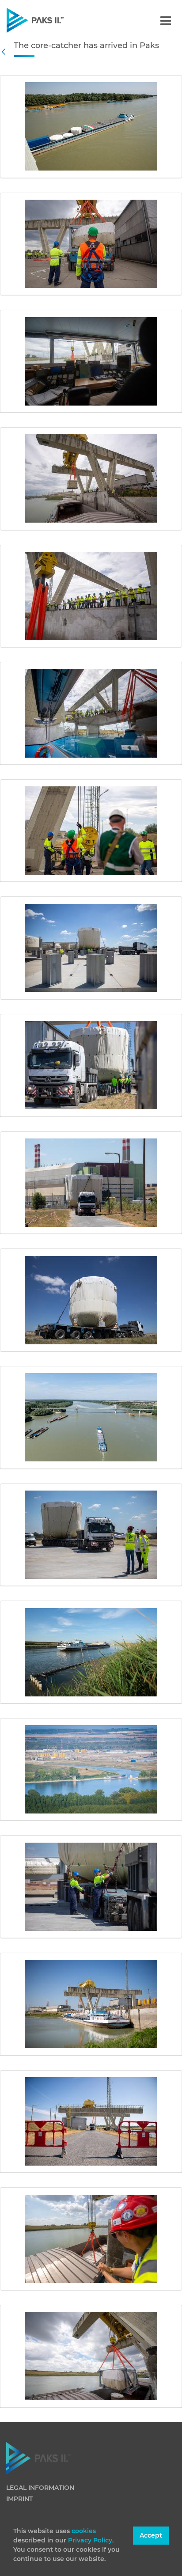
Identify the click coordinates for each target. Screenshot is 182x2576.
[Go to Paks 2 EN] (51, 20)
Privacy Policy (90, 2540)
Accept (151, 2535)
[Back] (6, 52)
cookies (84, 2531)
